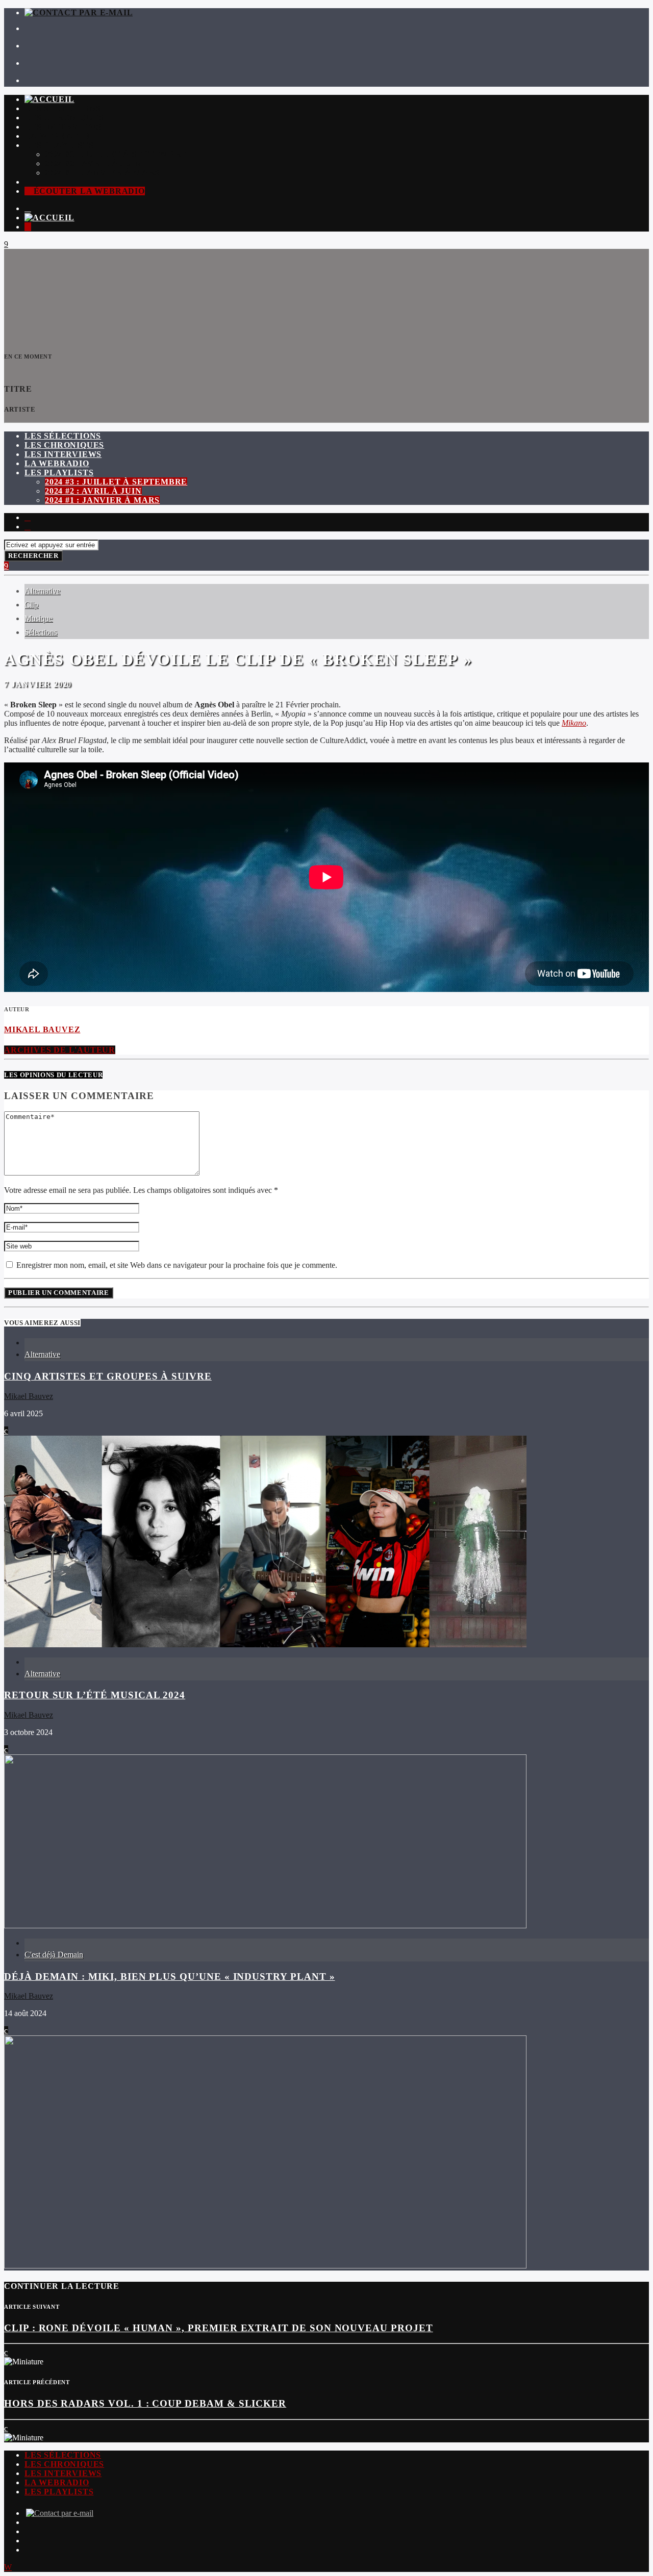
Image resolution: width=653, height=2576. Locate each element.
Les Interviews (63, 127)
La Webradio (57, 136)
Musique (39, 618)
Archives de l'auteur (60, 1050)
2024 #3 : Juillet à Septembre (116, 154)
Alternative (42, 591)
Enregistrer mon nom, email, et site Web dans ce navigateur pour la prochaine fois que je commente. (176, 1265)
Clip (31, 605)
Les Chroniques (64, 118)
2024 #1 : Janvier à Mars (102, 173)
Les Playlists (59, 145)
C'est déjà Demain (54, 1955)
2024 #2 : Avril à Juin (93, 163)
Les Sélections (63, 108)
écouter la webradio (88, 191)
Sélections (41, 632)
